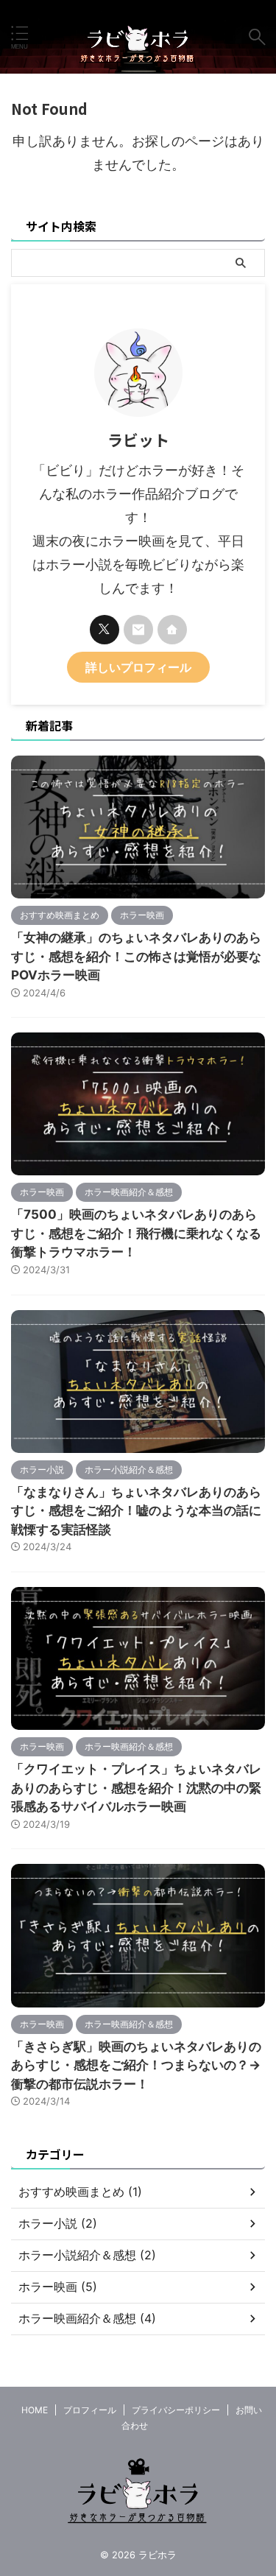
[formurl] (138, 630)
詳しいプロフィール (138, 667)
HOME (35, 2410)
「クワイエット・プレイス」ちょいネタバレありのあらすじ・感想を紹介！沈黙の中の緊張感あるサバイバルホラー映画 (136, 1788)
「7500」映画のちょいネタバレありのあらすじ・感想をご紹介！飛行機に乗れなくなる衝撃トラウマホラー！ (136, 1233)
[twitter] (105, 630)
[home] (172, 630)
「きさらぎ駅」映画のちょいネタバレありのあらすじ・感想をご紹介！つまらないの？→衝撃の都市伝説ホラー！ (136, 2065)
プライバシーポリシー (176, 2410)
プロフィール (90, 2410)
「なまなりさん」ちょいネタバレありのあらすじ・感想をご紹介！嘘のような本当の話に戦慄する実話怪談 (136, 1511)
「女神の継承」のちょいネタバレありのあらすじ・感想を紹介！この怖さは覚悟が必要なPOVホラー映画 (136, 956)
